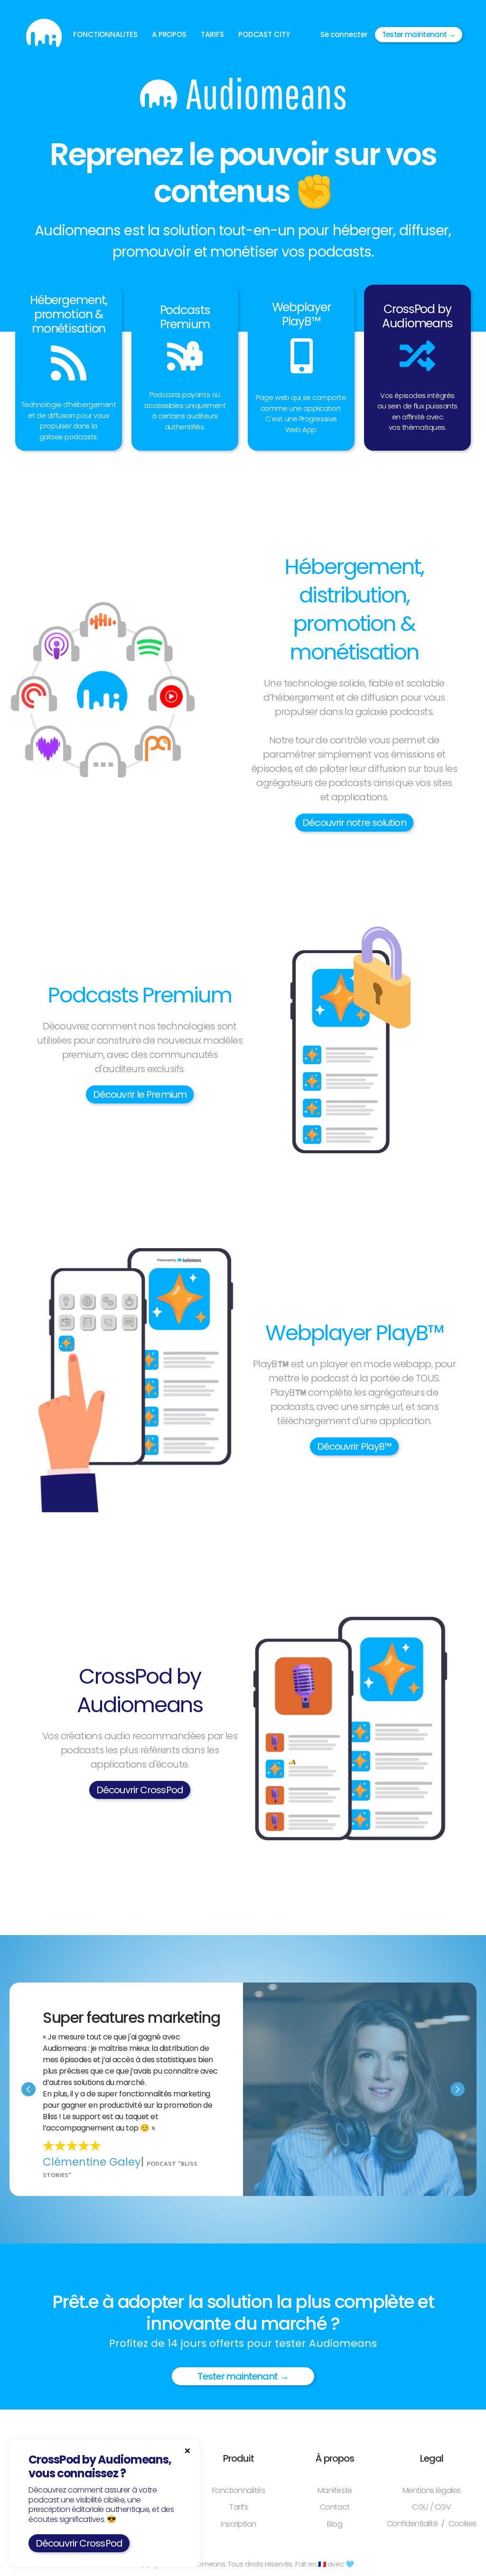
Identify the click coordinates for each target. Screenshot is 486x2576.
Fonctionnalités (239, 2490)
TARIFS (212, 34)
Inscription (238, 2524)
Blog (335, 2524)
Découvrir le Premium (140, 1094)
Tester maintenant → (419, 34)
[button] (105, 35)
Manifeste (335, 2490)
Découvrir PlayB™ (355, 1446)
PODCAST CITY (264, 34)
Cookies (463, 2524)
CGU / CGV (431, 2507)
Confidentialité (412, 2524)
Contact (335, 2507)
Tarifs (238, 2507)
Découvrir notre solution (354, 823)
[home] (44, 34)
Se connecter (344, 34)
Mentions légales (432, 2490)
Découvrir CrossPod (140, 1790)
